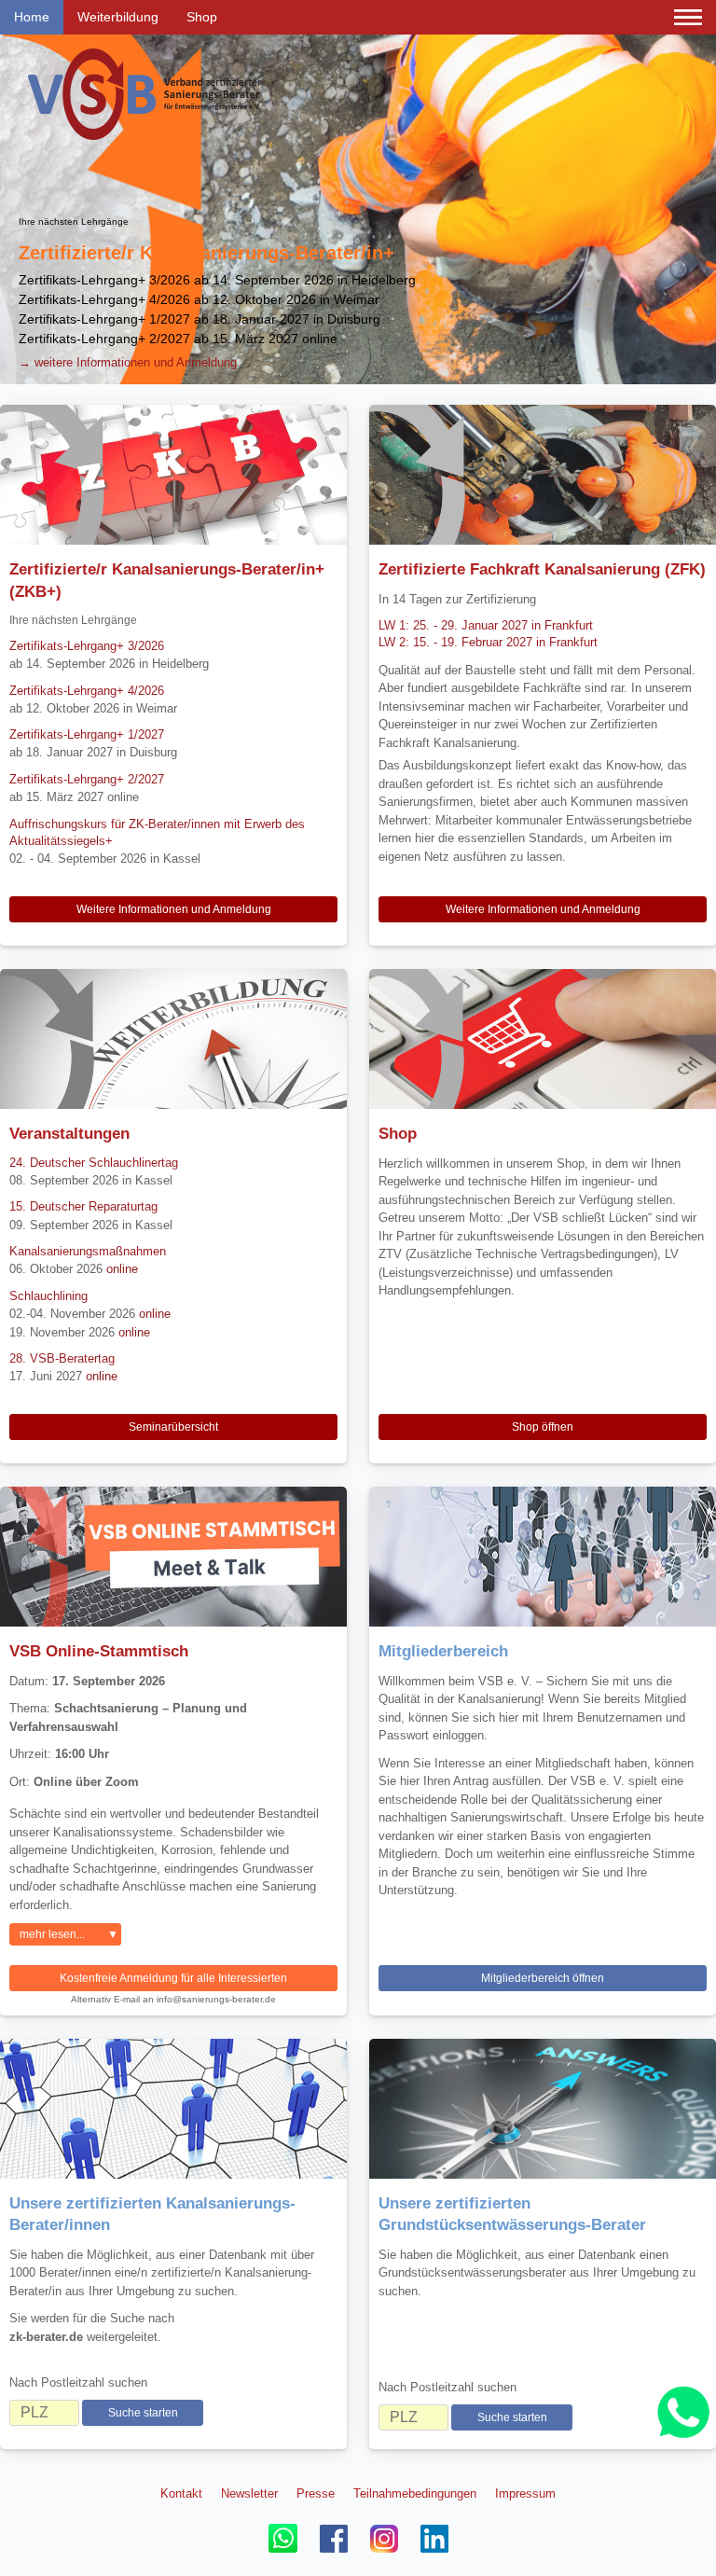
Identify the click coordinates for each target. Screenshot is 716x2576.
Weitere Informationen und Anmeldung (174, 909)
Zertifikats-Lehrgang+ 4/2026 (87, 691)
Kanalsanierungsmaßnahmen (88, 1251)
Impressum (525, 2493)
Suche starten (143, 2413)
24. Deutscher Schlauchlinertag (94, 1163)
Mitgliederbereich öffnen (543, 1978)
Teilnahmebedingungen (415, 2493)
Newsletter (249, 2493)
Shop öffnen (543, 1427)
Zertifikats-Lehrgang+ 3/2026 (87, 646)
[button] (17, 210)
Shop (202, 17)
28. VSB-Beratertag (62, 1358)
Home (32, 17)
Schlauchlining (48, 1296)
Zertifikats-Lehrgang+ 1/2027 (87, 734)
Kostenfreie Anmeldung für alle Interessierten (173, 1978)
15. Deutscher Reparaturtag (83, 1206)
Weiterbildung (118, 17)
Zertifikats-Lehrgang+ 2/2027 (87, 779)
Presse (316, 2493)
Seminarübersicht (173, 1427)
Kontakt (181, 2493)
